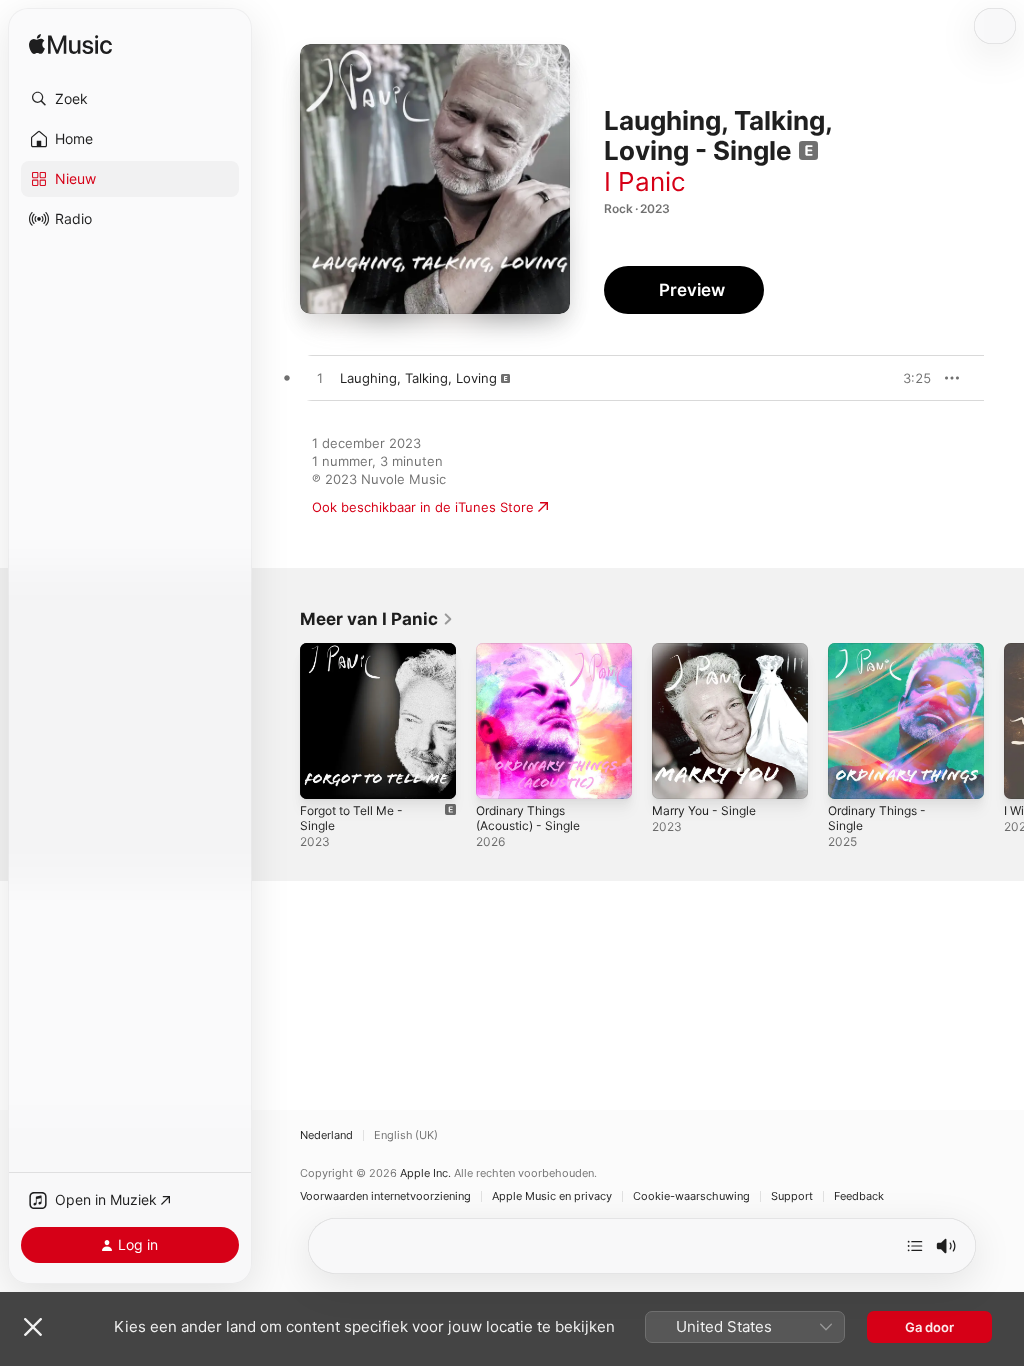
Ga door (929, 1327)
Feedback (859, 1196)
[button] (130, 99)
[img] (70, 45)
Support (792, 1196)
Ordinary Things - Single (877, 818)
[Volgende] (915, 1246)
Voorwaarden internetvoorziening (385, 1196)
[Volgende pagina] (1004, 721)
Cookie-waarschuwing (691, 1196)
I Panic (645, 181)
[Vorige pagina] (280, 721)
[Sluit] (33, 1327)
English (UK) (406, 1135)
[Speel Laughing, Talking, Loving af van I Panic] (320, 379)
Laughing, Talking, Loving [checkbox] (418, 378)
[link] (377, 619)
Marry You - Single (704, 810)
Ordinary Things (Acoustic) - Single (528, 818)
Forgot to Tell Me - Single (351, 818)
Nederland (326, 1135)
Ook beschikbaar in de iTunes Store (423, 507)
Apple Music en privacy (552, 1196)
